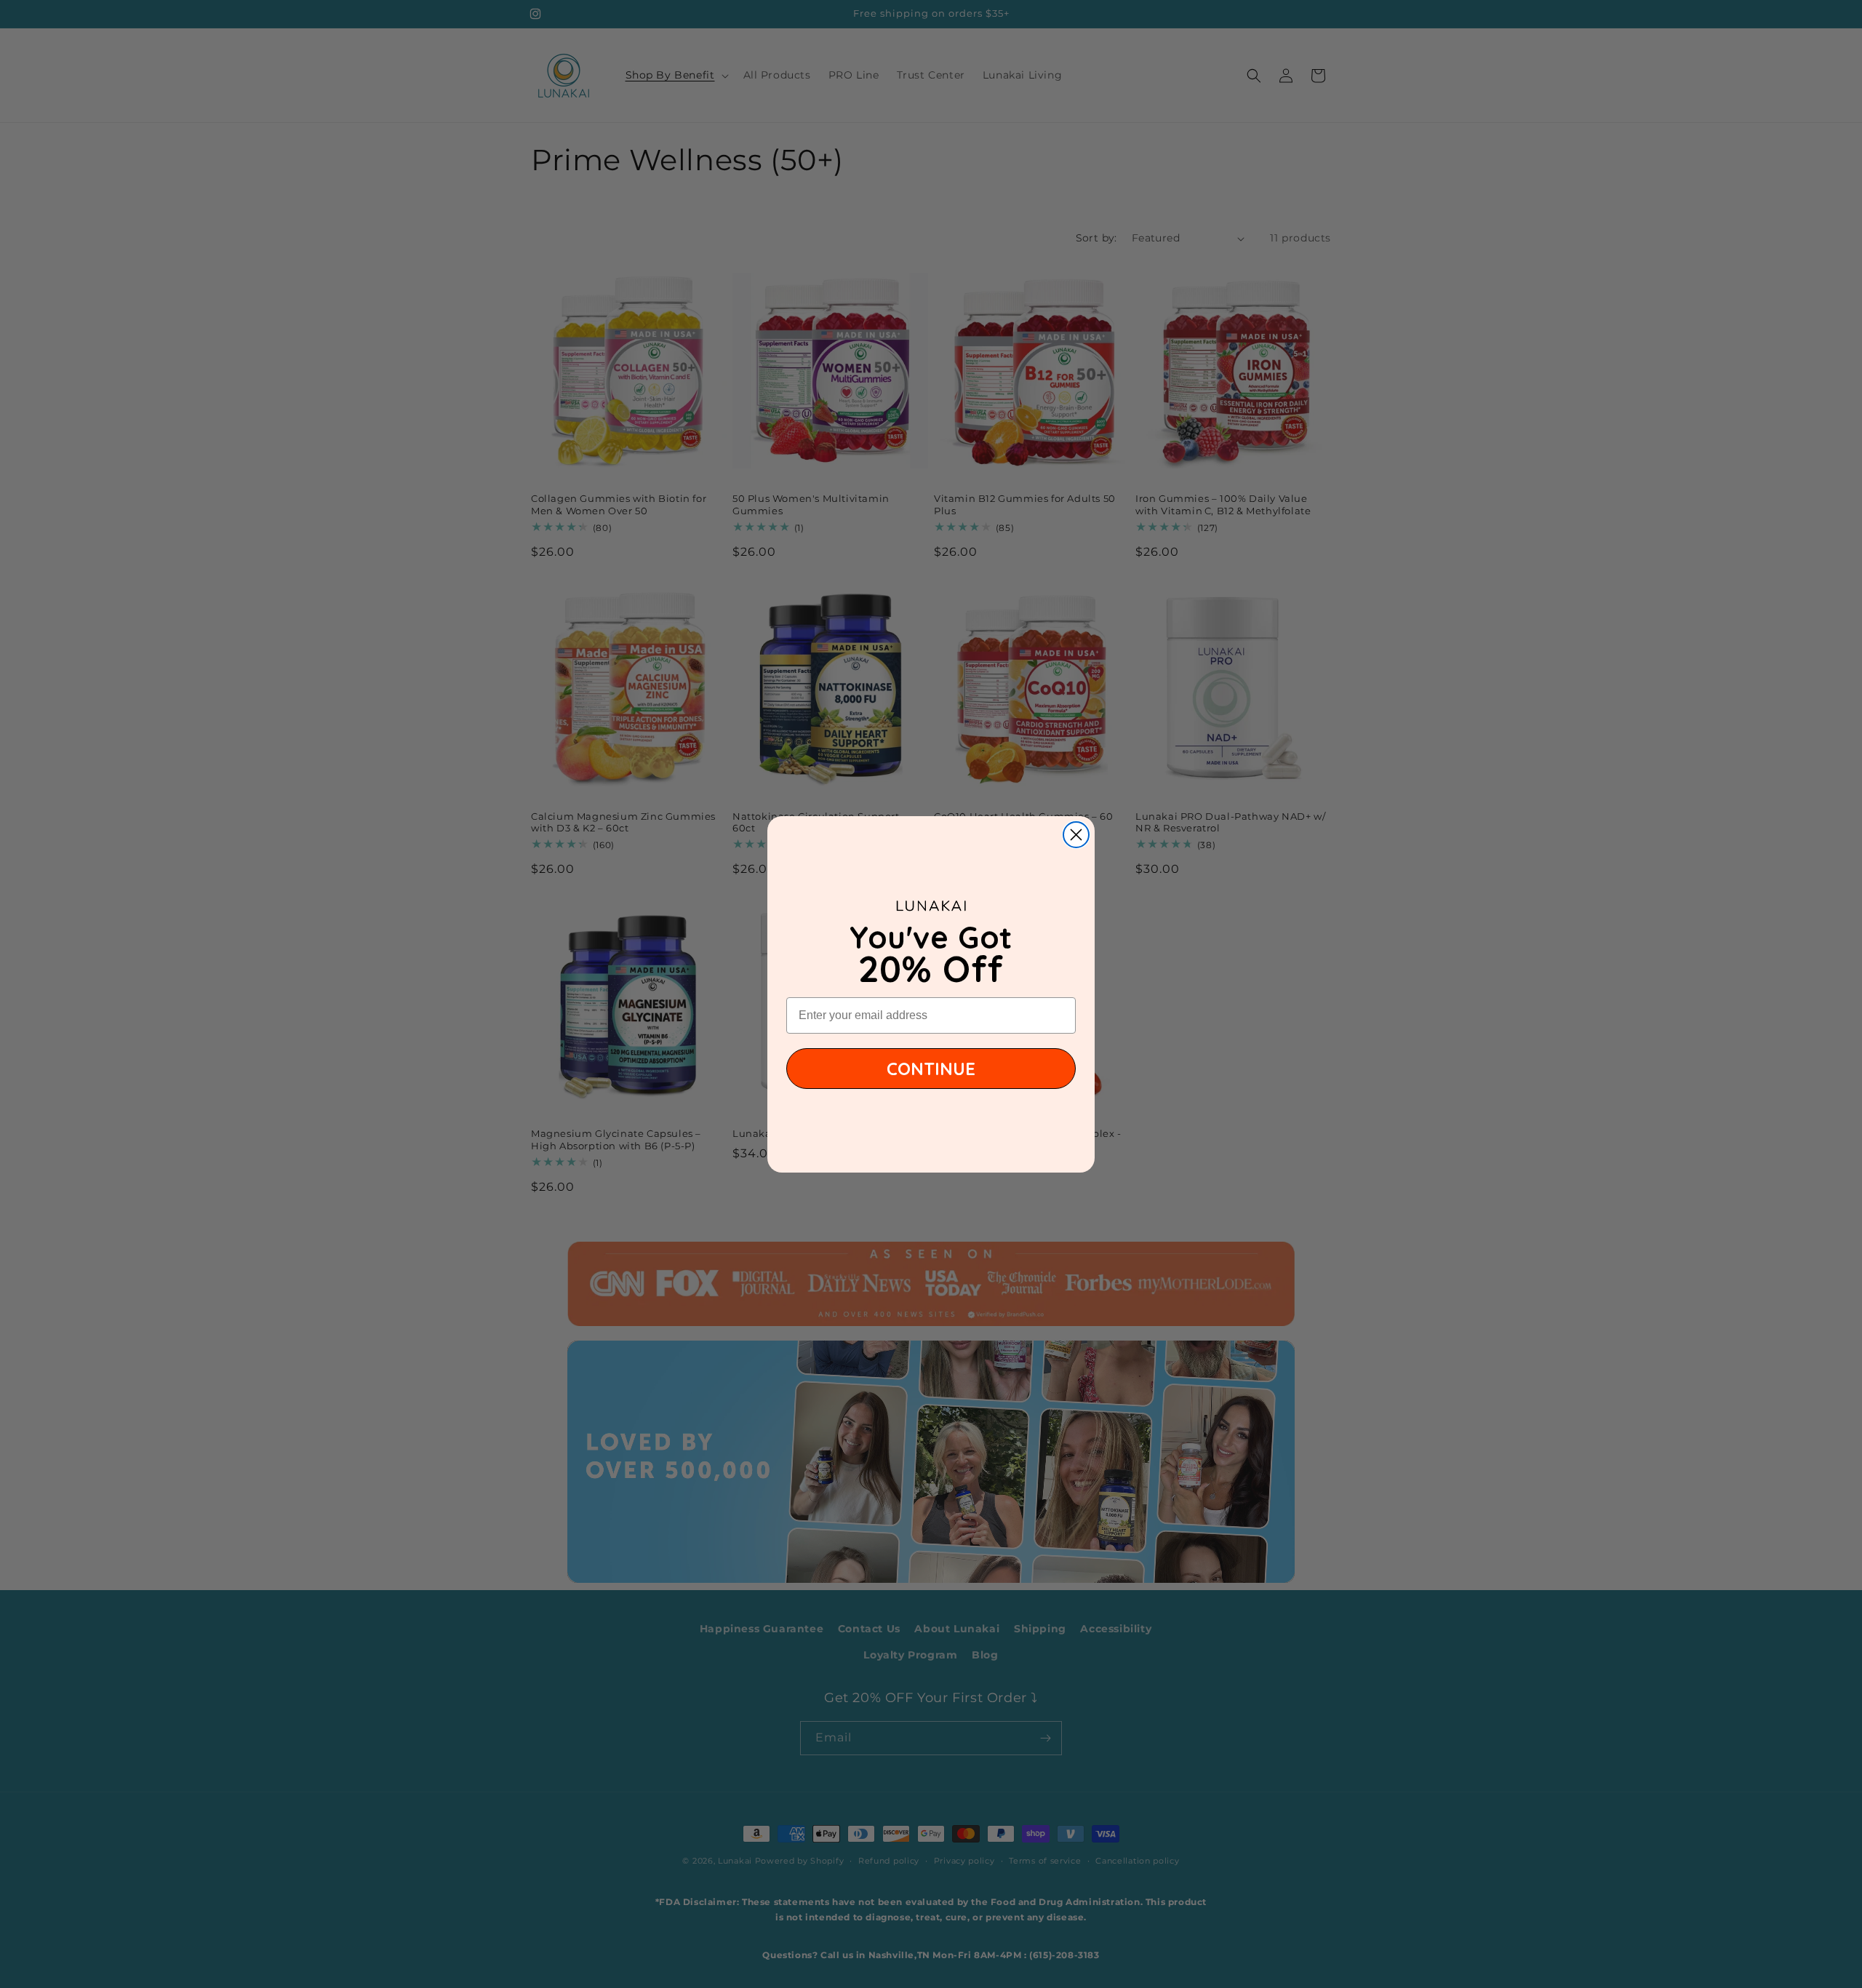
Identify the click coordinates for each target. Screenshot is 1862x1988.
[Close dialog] (1076, 835)
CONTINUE (931, 1069)
